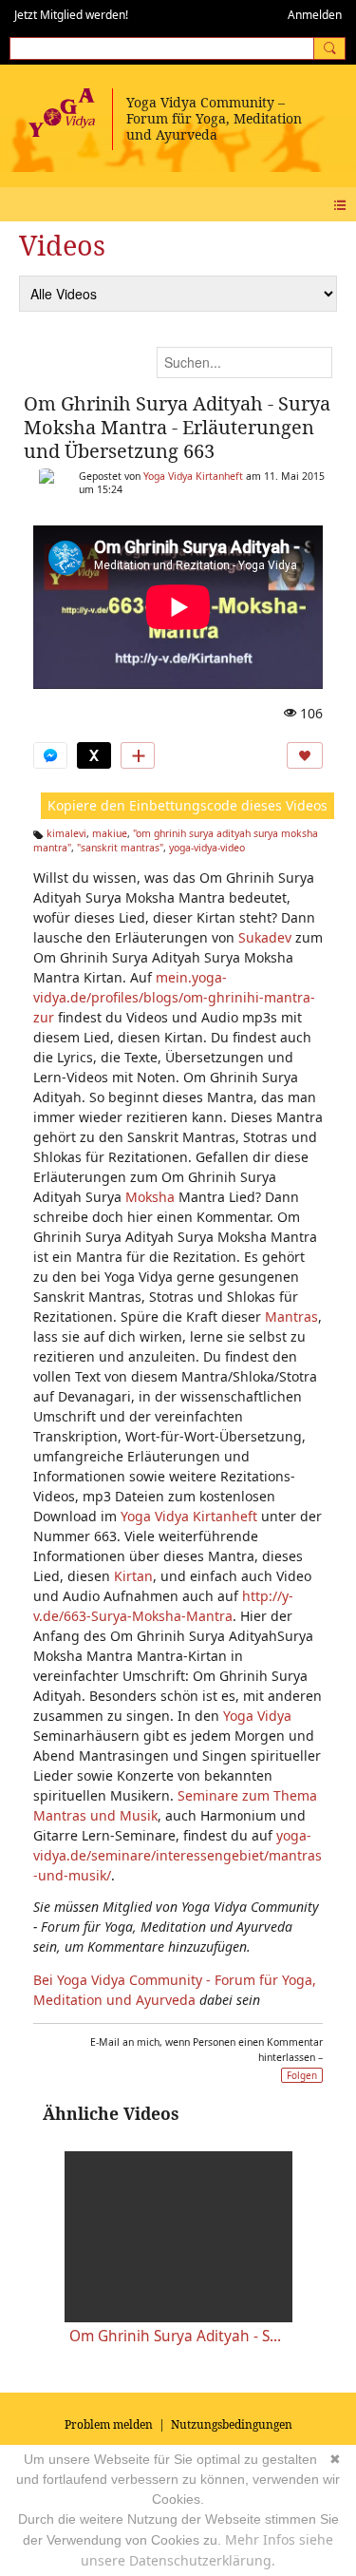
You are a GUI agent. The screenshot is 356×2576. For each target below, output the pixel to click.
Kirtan (133, 1576)
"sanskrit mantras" (120, 848)
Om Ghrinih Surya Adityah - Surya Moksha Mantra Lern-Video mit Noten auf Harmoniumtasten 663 (178, 2336)
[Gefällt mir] (305, 755)
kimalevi (66, 833)
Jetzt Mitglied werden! (71, 15)
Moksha (150, 1197)
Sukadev (265, 937)
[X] (94, 755)
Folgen (302, 2075)
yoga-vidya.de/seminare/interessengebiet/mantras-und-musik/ (178, 1855)
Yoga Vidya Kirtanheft (193, 476)
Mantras (291, 1317)
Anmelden (315, 15)
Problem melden (109, 2424)
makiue (110, 833)
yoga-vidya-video (207, 848)
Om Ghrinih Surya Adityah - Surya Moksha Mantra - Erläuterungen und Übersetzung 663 (177, 427)
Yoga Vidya (257, 1716)
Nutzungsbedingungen (232, 2424)
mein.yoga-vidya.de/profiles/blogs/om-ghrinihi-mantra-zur (174, 997)
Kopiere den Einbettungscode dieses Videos (187, 805)
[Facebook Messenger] (50, 755)
